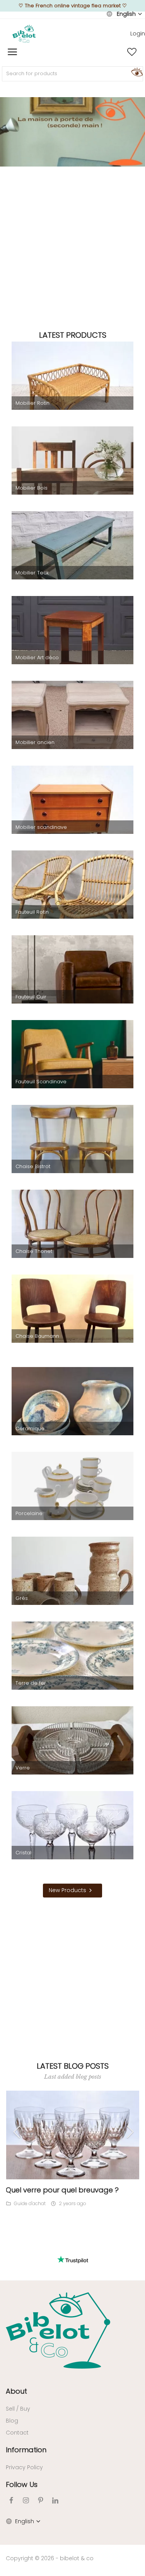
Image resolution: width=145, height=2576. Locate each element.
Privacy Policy (24, 2467)
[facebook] (11, 2500)
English (126, 14)
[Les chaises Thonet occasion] (72, 1234)
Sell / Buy (18, 2409)
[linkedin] (55, 2500)
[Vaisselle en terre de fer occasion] (72, 1666)
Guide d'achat (30, 2203)
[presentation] (21, 2132)
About (16, 2391)
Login (138, 34)
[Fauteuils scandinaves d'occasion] (72, 1064)
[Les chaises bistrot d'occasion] (72, 1149)
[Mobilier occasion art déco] (72, 640)
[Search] (136, 72)
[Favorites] (132, 52)
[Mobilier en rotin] (72, 386)
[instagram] (26, 2500)
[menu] (12, 52)
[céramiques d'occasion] (72, 1411)
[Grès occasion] (72, 1581)
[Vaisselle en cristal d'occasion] (72, 1835)
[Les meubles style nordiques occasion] (72, 810)
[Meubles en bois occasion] (72, 471)
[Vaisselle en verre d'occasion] (72, 1751)
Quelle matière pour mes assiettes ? (68, 2190)
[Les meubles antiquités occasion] (72, 725)
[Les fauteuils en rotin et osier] (72, 895)
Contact (17, 2433)
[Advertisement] (72, 247)
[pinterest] (41, 2500)
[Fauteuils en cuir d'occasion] (72, 980)
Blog (12, 2421)
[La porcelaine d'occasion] (72, 1496)
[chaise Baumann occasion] (72, 1319)
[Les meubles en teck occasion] (72, 556)
